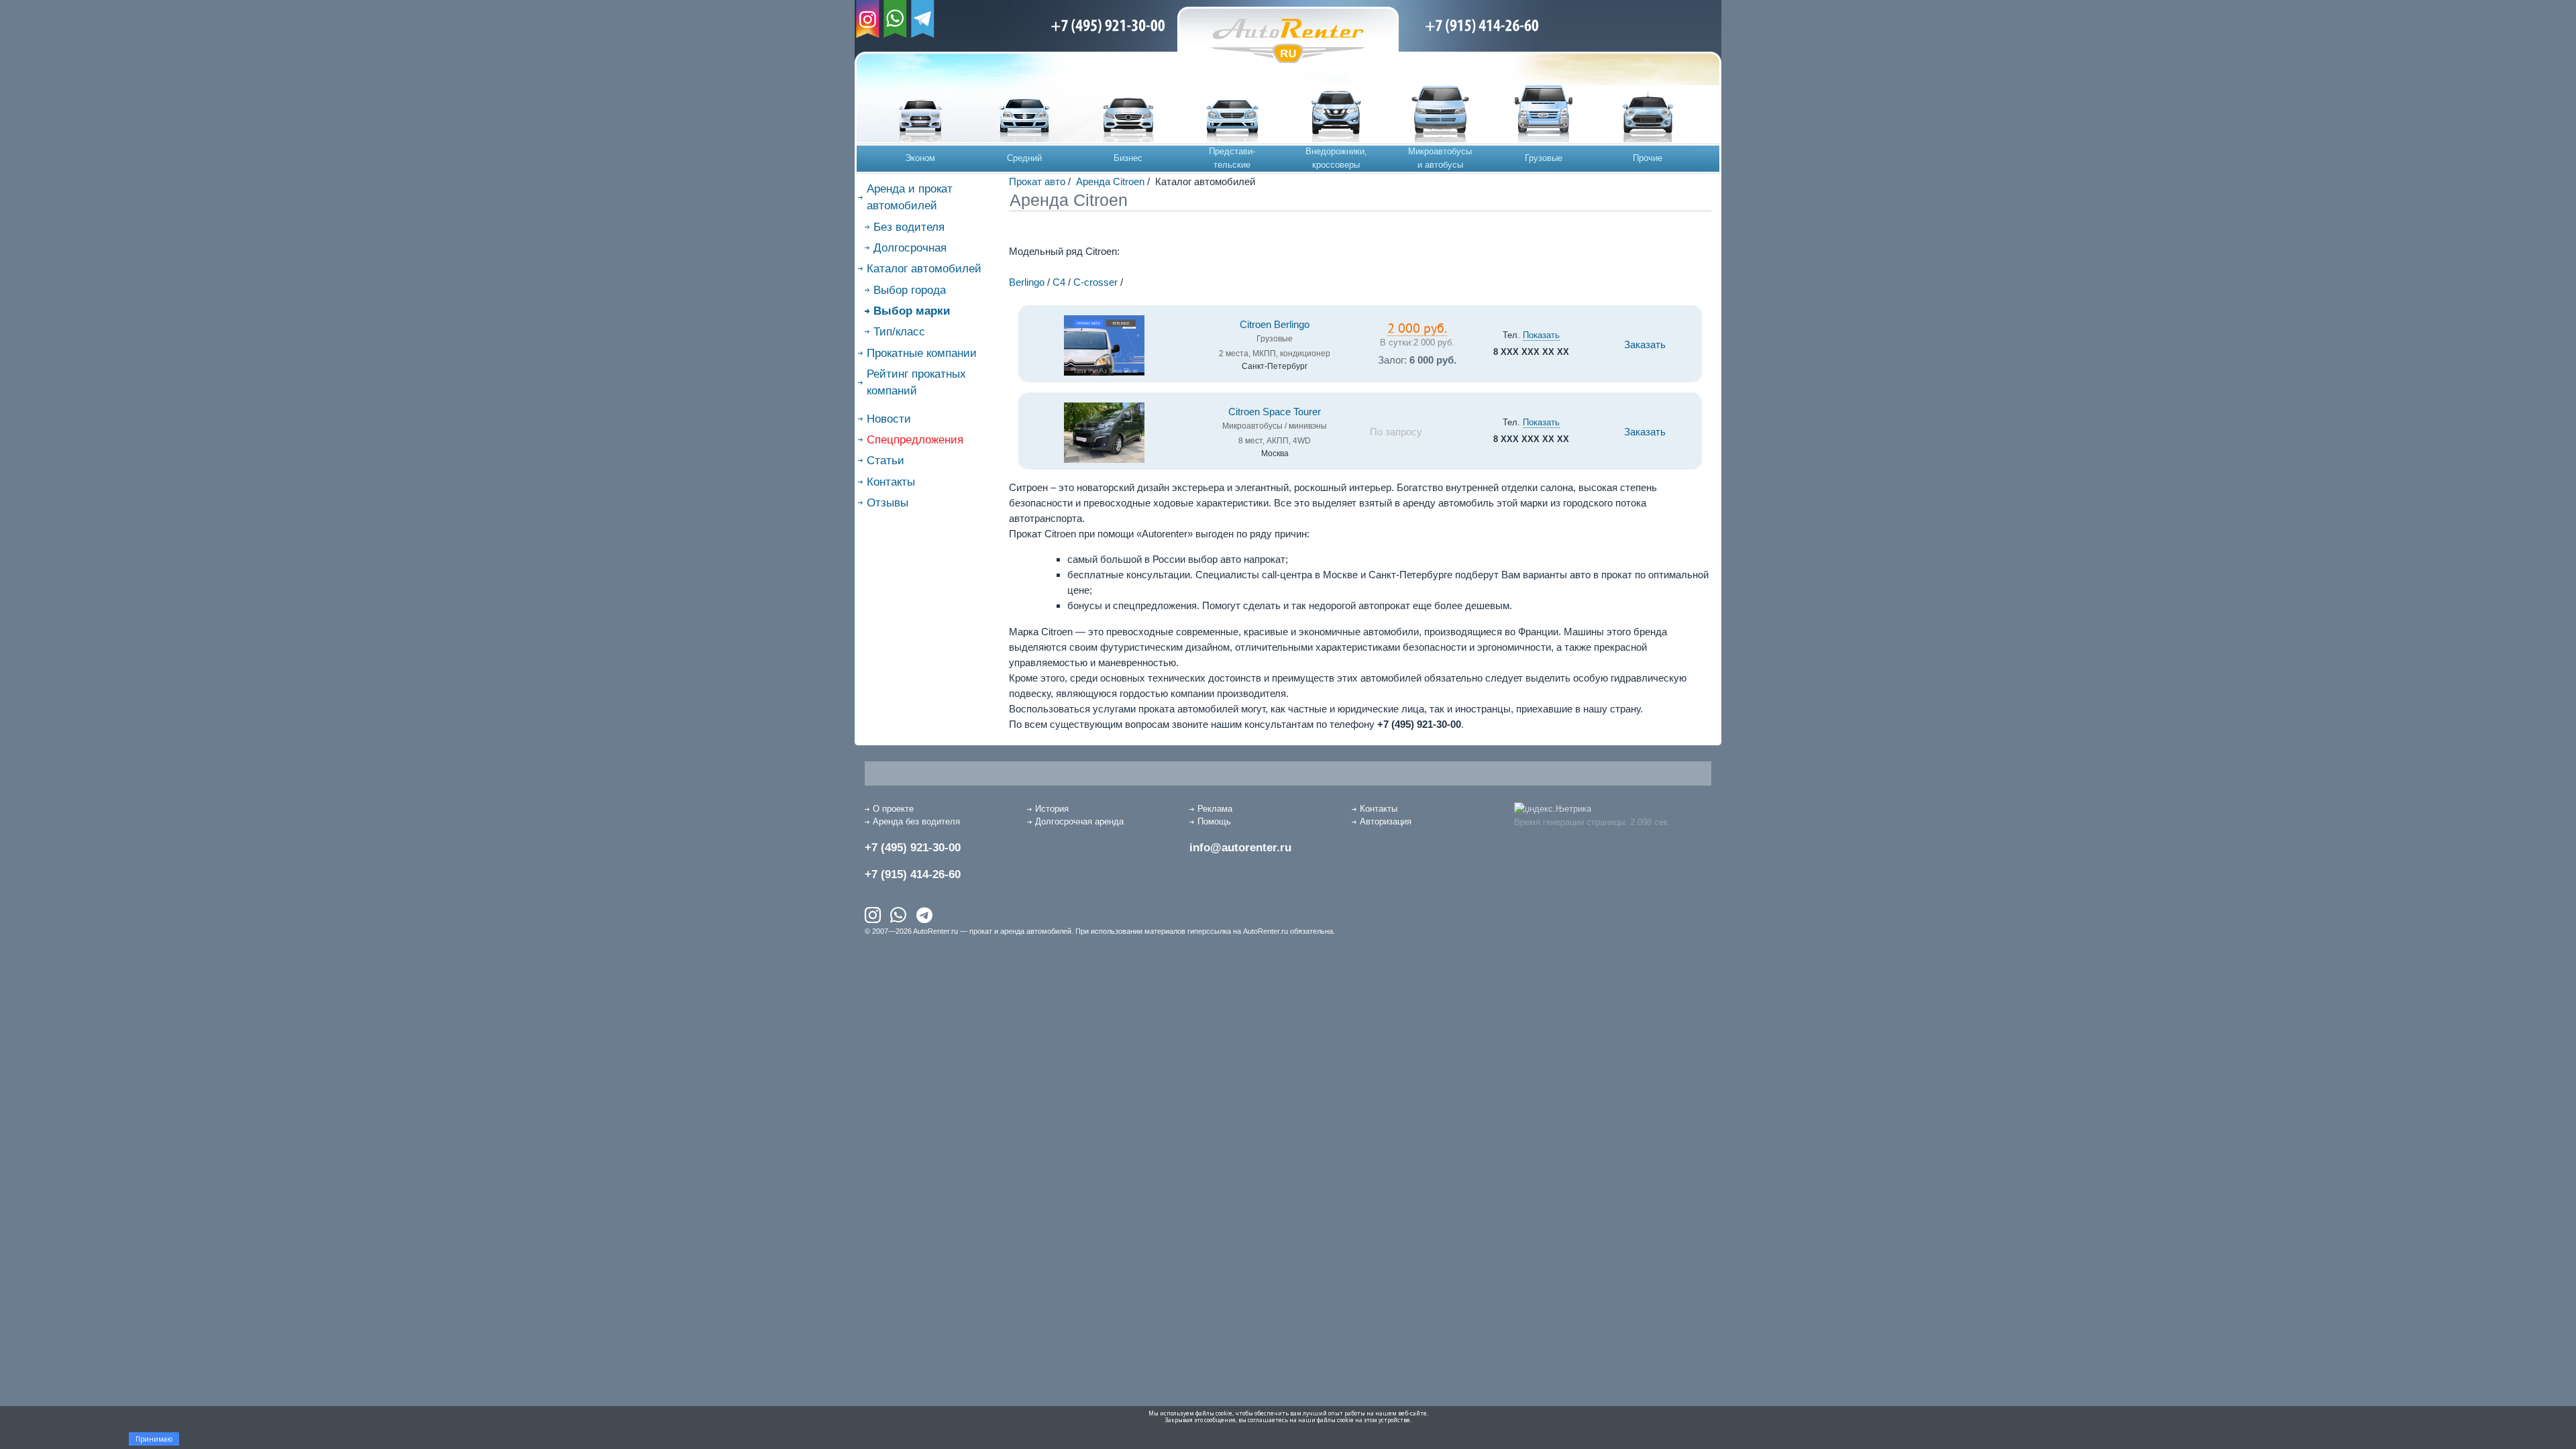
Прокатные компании (922, 353)
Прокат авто (1037, 181)
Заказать (1645, 345)
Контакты (891, 482)
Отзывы (888, 503)
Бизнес (1128, 158)
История (1052, 809)
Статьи (885, 461)
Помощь (1214, 821)
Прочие (1648, 158)
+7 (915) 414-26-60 (913, 874)
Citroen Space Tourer (1275, 412)
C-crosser (1095, 282)
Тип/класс (899, 332)
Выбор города (910, 290)
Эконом (920, 158)
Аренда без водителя (916, 821)
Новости (889, 419)
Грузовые (1544, 158)
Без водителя (909, 227)
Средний (1024, 158)
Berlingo (1027, 282)
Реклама (1215, 809)
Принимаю (154, 1439)
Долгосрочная (910, 248)
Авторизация (1386, 821)
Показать (1541, 335)
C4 (1059, 282)
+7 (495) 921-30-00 (913, 848)
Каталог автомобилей (924, 269)
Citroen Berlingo (1275, 325)
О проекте (893, 809)
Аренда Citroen (1110, 181)
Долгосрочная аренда (1079, 821)
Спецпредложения (915, 440)
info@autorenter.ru (1240, 848)
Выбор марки (912, 311)
